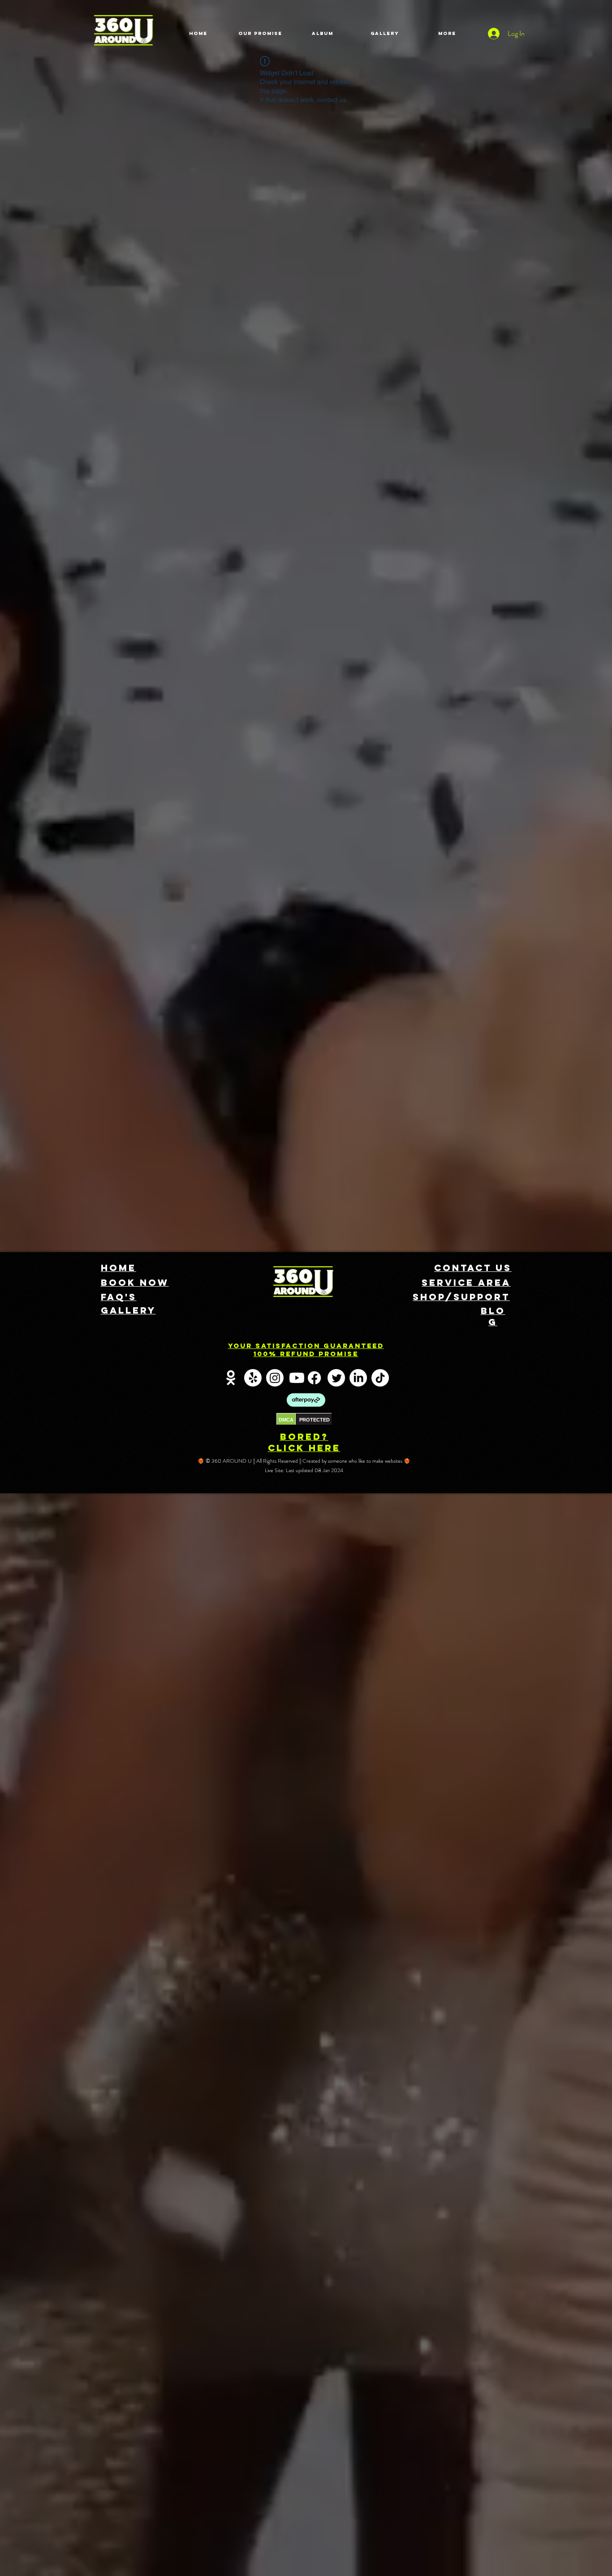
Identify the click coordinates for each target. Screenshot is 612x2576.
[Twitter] (336, 1378)
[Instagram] (275, 1378)
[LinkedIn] (358, 1378)
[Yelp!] (253, 1378)
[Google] (231, 1378)
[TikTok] (380, 1378)
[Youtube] (297, 1378)
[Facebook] (314, 1378)
